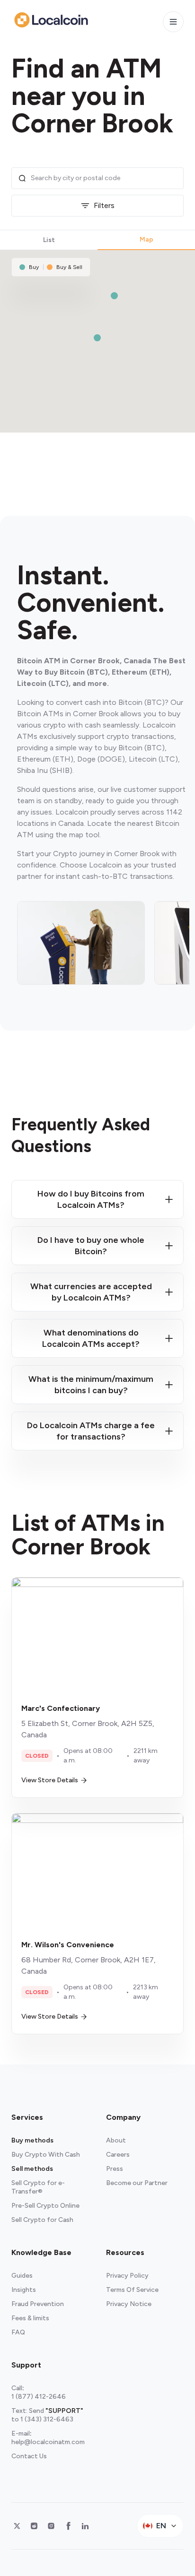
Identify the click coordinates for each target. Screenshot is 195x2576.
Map (146, 239)
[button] (97, 338)
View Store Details (50, 1780)
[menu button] (173, 22)
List (49, 240)
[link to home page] (51, 20)
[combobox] (104, 178)
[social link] (17, 2526)
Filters (104, 205)
